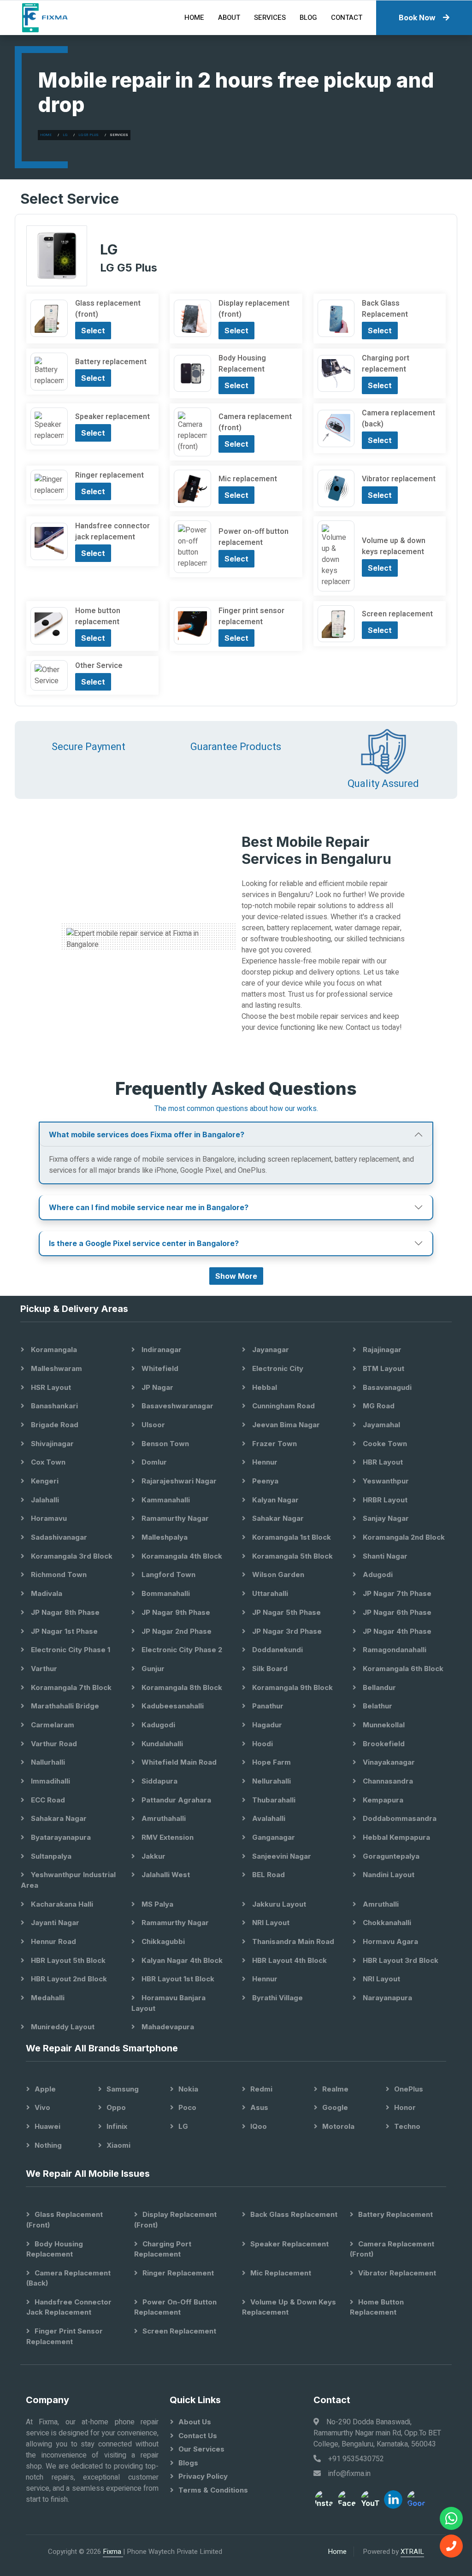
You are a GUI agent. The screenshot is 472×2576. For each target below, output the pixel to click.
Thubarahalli (273, 1800)
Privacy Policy (203, 2476)
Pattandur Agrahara (175, 1800)
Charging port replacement (163, 2249)
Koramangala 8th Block (181, 1687)
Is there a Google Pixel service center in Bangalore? (144, 1243)
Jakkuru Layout (278, 1904)
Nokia (188, 2089)
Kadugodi (157, 1725)
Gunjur (152, 1669)
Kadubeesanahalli (172, 1706)
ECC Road (47, 1800)
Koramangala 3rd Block (71, 1556)
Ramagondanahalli (394, 1650)
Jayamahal (381, 1425)
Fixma (113, 2552)
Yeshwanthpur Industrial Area (68, 1880)
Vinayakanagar (388, 1762)
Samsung (123, 2089)
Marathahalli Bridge (64, 1706)
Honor (405, 2107)
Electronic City (277, 1368)
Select (93, 331)
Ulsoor (152, 1425)
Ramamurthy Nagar (174, 1518)
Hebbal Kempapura (395, 1837)
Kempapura (382, 1800)
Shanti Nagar (384, 1556)
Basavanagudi (386, 1387)
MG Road (378, 1406)
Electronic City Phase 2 (181, 1650)
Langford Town (168, 1575)
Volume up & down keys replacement (289, 2307)
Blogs (188, 2463)
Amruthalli (380, 1904)
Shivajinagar (51, 1444)
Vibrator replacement (397, 2273)
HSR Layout (50, 1387)
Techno (407, 2126)
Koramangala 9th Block (292, 1687)
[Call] (451, 2546)
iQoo (259, 2126)
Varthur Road (53, 1744)
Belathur (377, 1706)
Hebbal (264, 1387)
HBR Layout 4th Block (289, 1960)
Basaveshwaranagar (177, 1406)
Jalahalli (44, 1500)
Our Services (201, 2449)
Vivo (42, 2107)
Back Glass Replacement (294, 2214)
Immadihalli (50, 1781)
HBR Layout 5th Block (67, 1960)
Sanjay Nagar (385, 1518)
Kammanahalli (165, 1500)
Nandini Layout (388, 1875)
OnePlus (409, 2089)
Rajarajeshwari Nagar (178, 1481)
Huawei (47, 2126)
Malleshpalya (164, 1537)
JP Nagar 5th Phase (286, 1612)
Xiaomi (118, 2145)
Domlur (153, 1462)
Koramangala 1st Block (291, 1537)
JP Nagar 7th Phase (396, 1593)
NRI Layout (270, 1923)
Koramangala (53, 1350)
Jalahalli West (165, 1875)
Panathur (267, 1706)
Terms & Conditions (213, 2490)
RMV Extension (167, 1837)
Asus (259, 2107)
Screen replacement (179, 2331)
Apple (45, 2089)
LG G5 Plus (88, 135)
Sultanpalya (50, 1856)
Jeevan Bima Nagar (285, 1425)
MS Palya (156, 1904)
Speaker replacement (289, 2244)
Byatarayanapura (60, 1837)
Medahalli (47, 1998)
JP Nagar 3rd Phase (286, 1631)
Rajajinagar (381, 1350)
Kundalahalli (161, 1744)
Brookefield (383, 1744)
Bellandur (378, 1687)
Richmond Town (58, 1575)
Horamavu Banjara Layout (168, 2003)
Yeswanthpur (385, 1481)
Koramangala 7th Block (70, 1687)
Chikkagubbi (162, 1941)
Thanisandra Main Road (292, 1941)
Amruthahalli (163, 1818)
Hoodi (262, 1744)
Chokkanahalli (386, 1923)
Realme (335, 2089)
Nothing (48, 2145)
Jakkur (153, 1856)
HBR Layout (382, 1462)
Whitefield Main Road (178, 1762)
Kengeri (44, 1481)
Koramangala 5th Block (292, 1556)
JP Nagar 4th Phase (396, 1631)
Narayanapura (386, 1998)
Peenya (264, 1481)
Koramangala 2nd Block (403, 1537)
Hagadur (266, 1725)
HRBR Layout (384, 1500)
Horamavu (48, 1518)
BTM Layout (383, 1368)
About (229, 18)
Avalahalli (268, 1818)
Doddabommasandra (399, 1818)
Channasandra (387, 1781)
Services (270, 18)
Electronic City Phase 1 (70, 1650)
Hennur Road (53, 1941)
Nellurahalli (271, 1781)
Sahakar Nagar (277, 1518)
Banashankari (53, 1406)
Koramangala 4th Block (181, 1556)
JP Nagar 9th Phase (175, 1612)
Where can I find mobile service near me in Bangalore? (149, 1207)
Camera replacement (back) (68, 2278)
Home (194, 18)
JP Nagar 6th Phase (396, 1612)
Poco (187, 2107)
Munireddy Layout (62, 2027)
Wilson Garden (277, 1575)
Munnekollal (383, 1725)
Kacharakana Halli (61, 1904)
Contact (347, 18)
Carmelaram (52, 1725)
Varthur (43, 1669)
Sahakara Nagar (58, 1818)
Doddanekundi (277, 1650)
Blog (308, 18)
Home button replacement (377, 2307)
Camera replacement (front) (392, 2249)
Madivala (46, 1593)
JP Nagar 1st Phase (63, 1631)
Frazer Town (274, 1444)
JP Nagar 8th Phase (64, 1612)
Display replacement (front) (175, 2220)
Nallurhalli (47, 1762)
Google (335, 2107)
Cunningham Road (283, 1406)
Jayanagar (270, 1350)
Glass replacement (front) (65, 2220)
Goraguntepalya (390, 1856)
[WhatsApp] (451, 2518)
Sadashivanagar (58, 1537)
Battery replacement (395, 2214)
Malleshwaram (56, 1368)
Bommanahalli (165, 1593)
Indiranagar (161, 1350)
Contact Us (198, 2436)
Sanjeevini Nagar (281, 1856)
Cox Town (47, 1462)
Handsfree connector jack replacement (69, 2307)
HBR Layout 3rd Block (400, 1960)
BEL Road (268, 1875)
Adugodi (377, 1575)
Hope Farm (271, 1762)
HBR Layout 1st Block (177, 1979)
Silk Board (269, 1669)
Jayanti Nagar (54, 1923)
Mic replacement (281, 2273)
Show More (236, 1276)
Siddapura (159, 1781)
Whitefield (159, 1368)
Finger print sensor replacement (65, 2336)
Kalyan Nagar (274, 1500)
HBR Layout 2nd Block (68, 1979)
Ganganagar (273, 1837)
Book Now (417, 18)
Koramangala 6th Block (402, 1669)
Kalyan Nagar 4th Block (181, 1960)
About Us (195, 2422)
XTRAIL (412, 2552)
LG (65, 135)
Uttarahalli (269, 1593)
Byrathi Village (277, 1998)
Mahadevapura (167, 2027)
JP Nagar (156, 1387)
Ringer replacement (178, 2273)
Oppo (116, 2107)
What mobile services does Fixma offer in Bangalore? (147, 1134)
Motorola (338, 2126)
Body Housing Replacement (55, 2249)
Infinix (117, 2126)
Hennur (264, 1462)
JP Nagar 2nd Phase (176, 1631)
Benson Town (164, 1444)
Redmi (261, 2089)
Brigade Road (54, 1425)
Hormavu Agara (389, 1941)
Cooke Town (384, 1444)
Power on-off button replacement (175, 2307)
